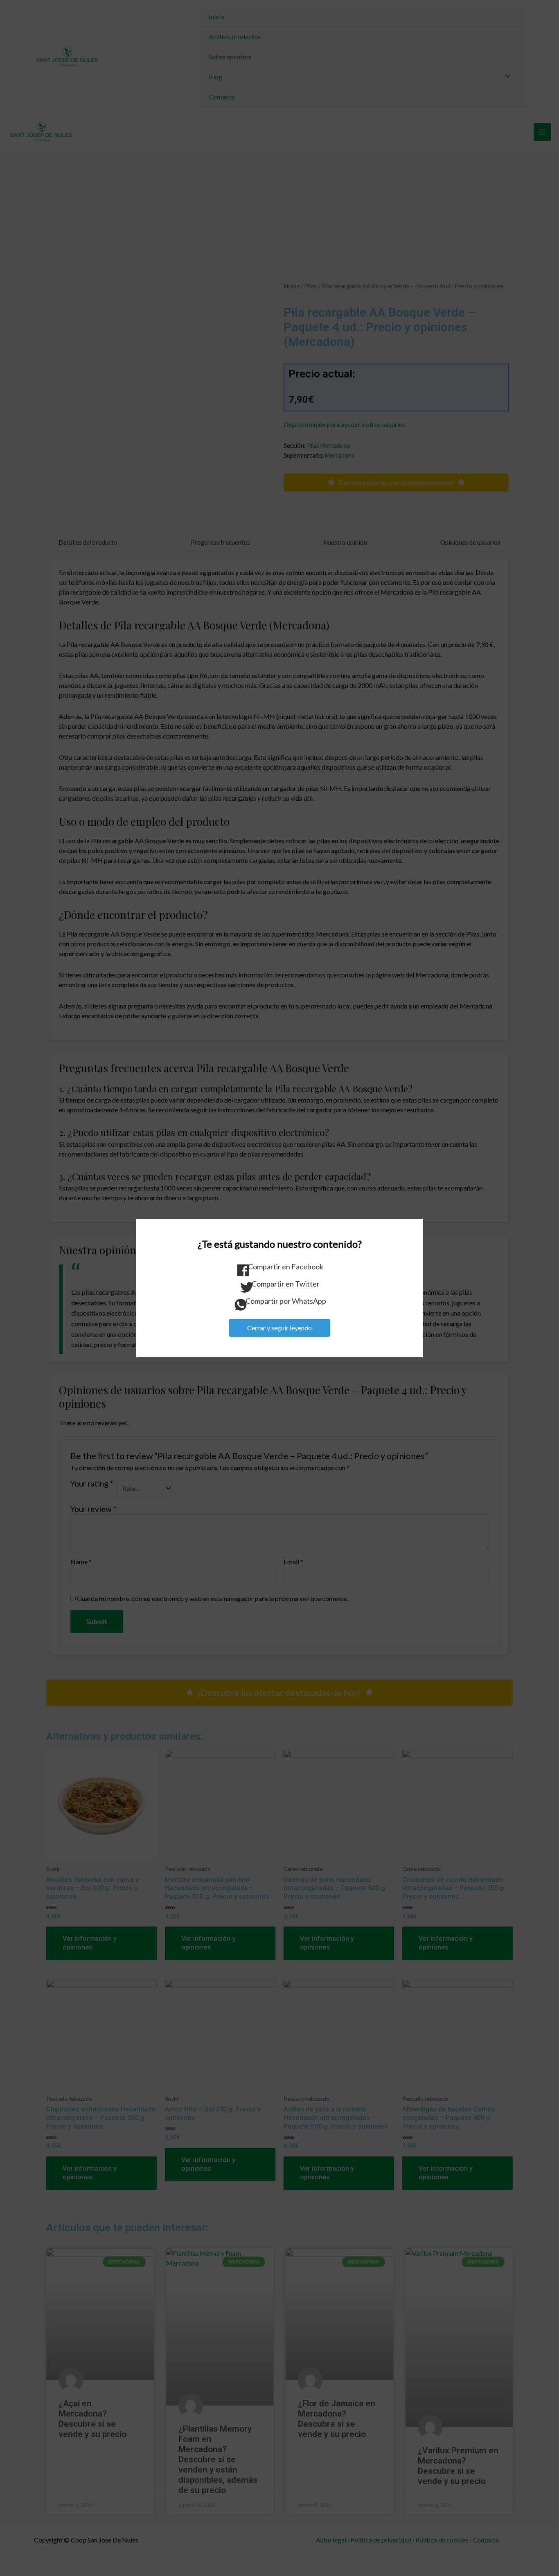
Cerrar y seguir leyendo (279, 1328)
